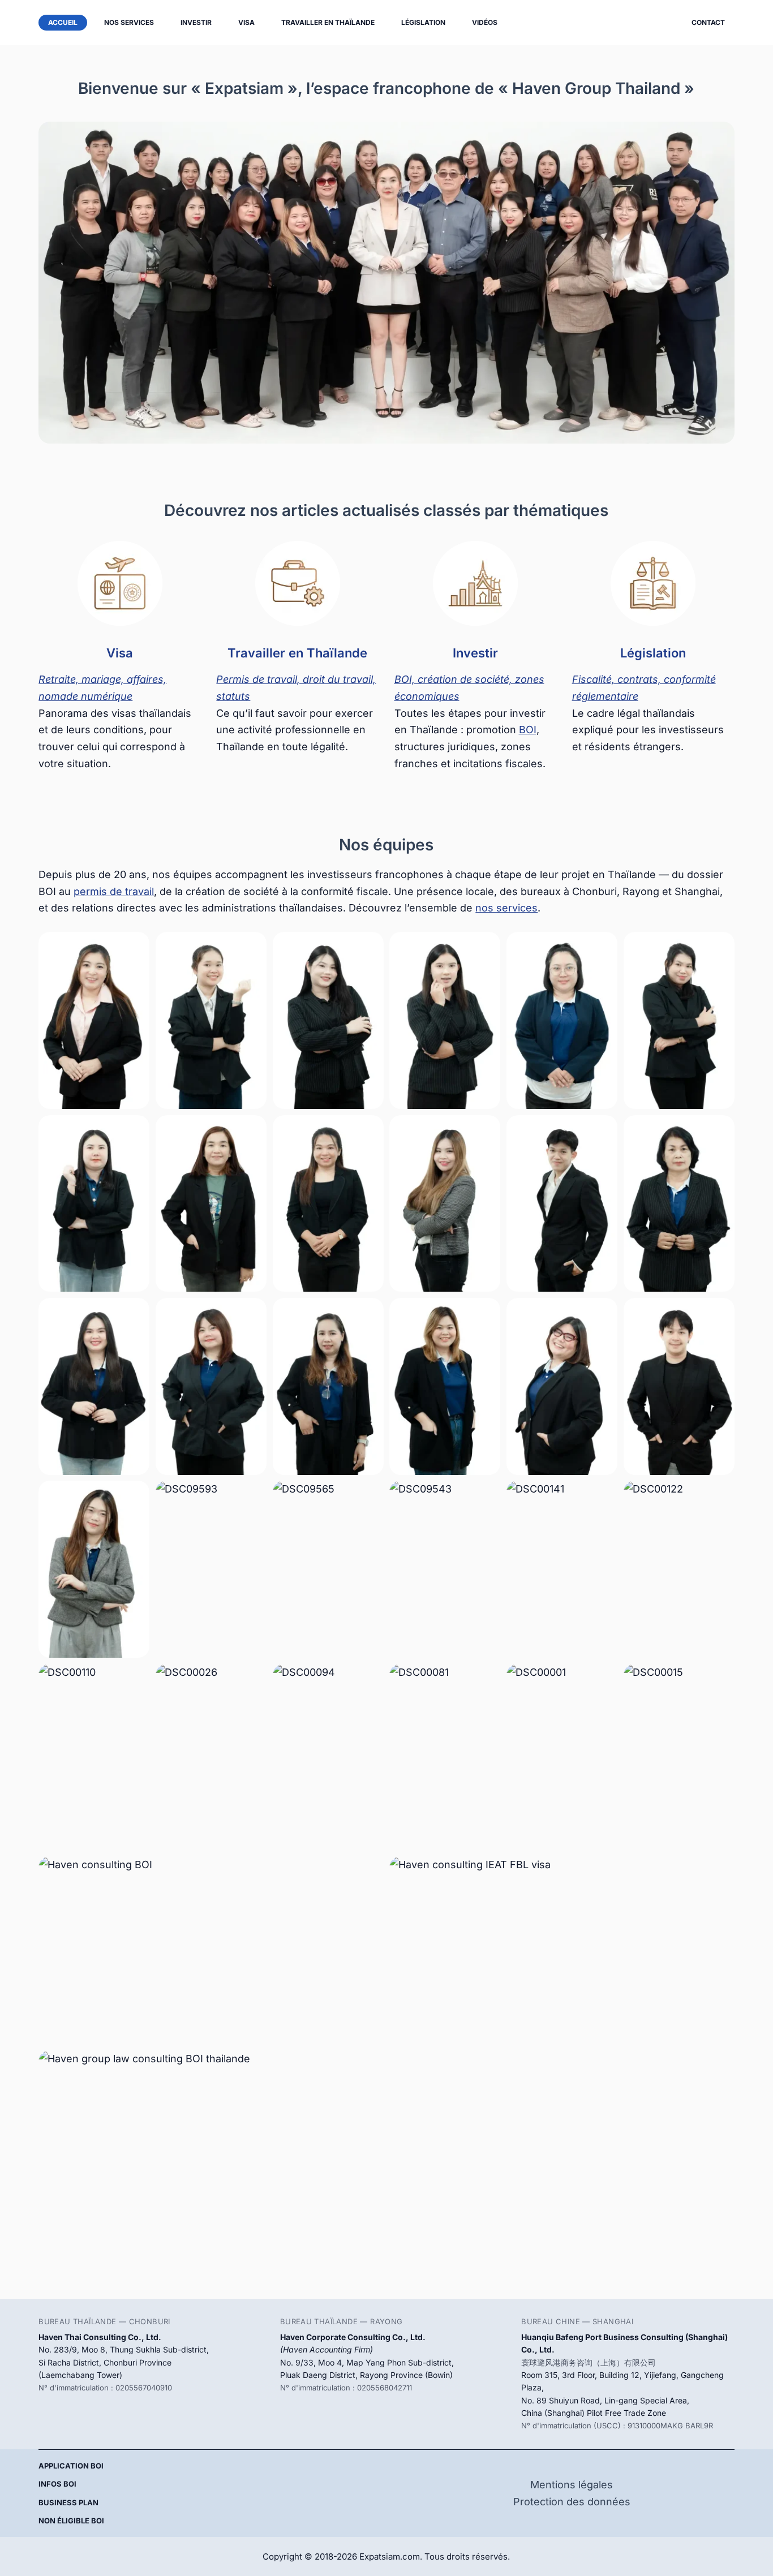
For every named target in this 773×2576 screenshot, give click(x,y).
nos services (506, 908)
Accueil (63, 22)
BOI (528, 730)
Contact (708, 22)
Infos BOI (57, 2484)
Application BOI (71, 2466)
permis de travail (114, 891)
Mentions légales (572, 2485)
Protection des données (572, 2502)
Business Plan (68, 2502)
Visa (246, 22)
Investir (196, 22)
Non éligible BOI (71, 2521)
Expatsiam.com (390, 2556)
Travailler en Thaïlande (328, 22)
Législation (423, 22)
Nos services (129, 22)
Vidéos (485, 22)
